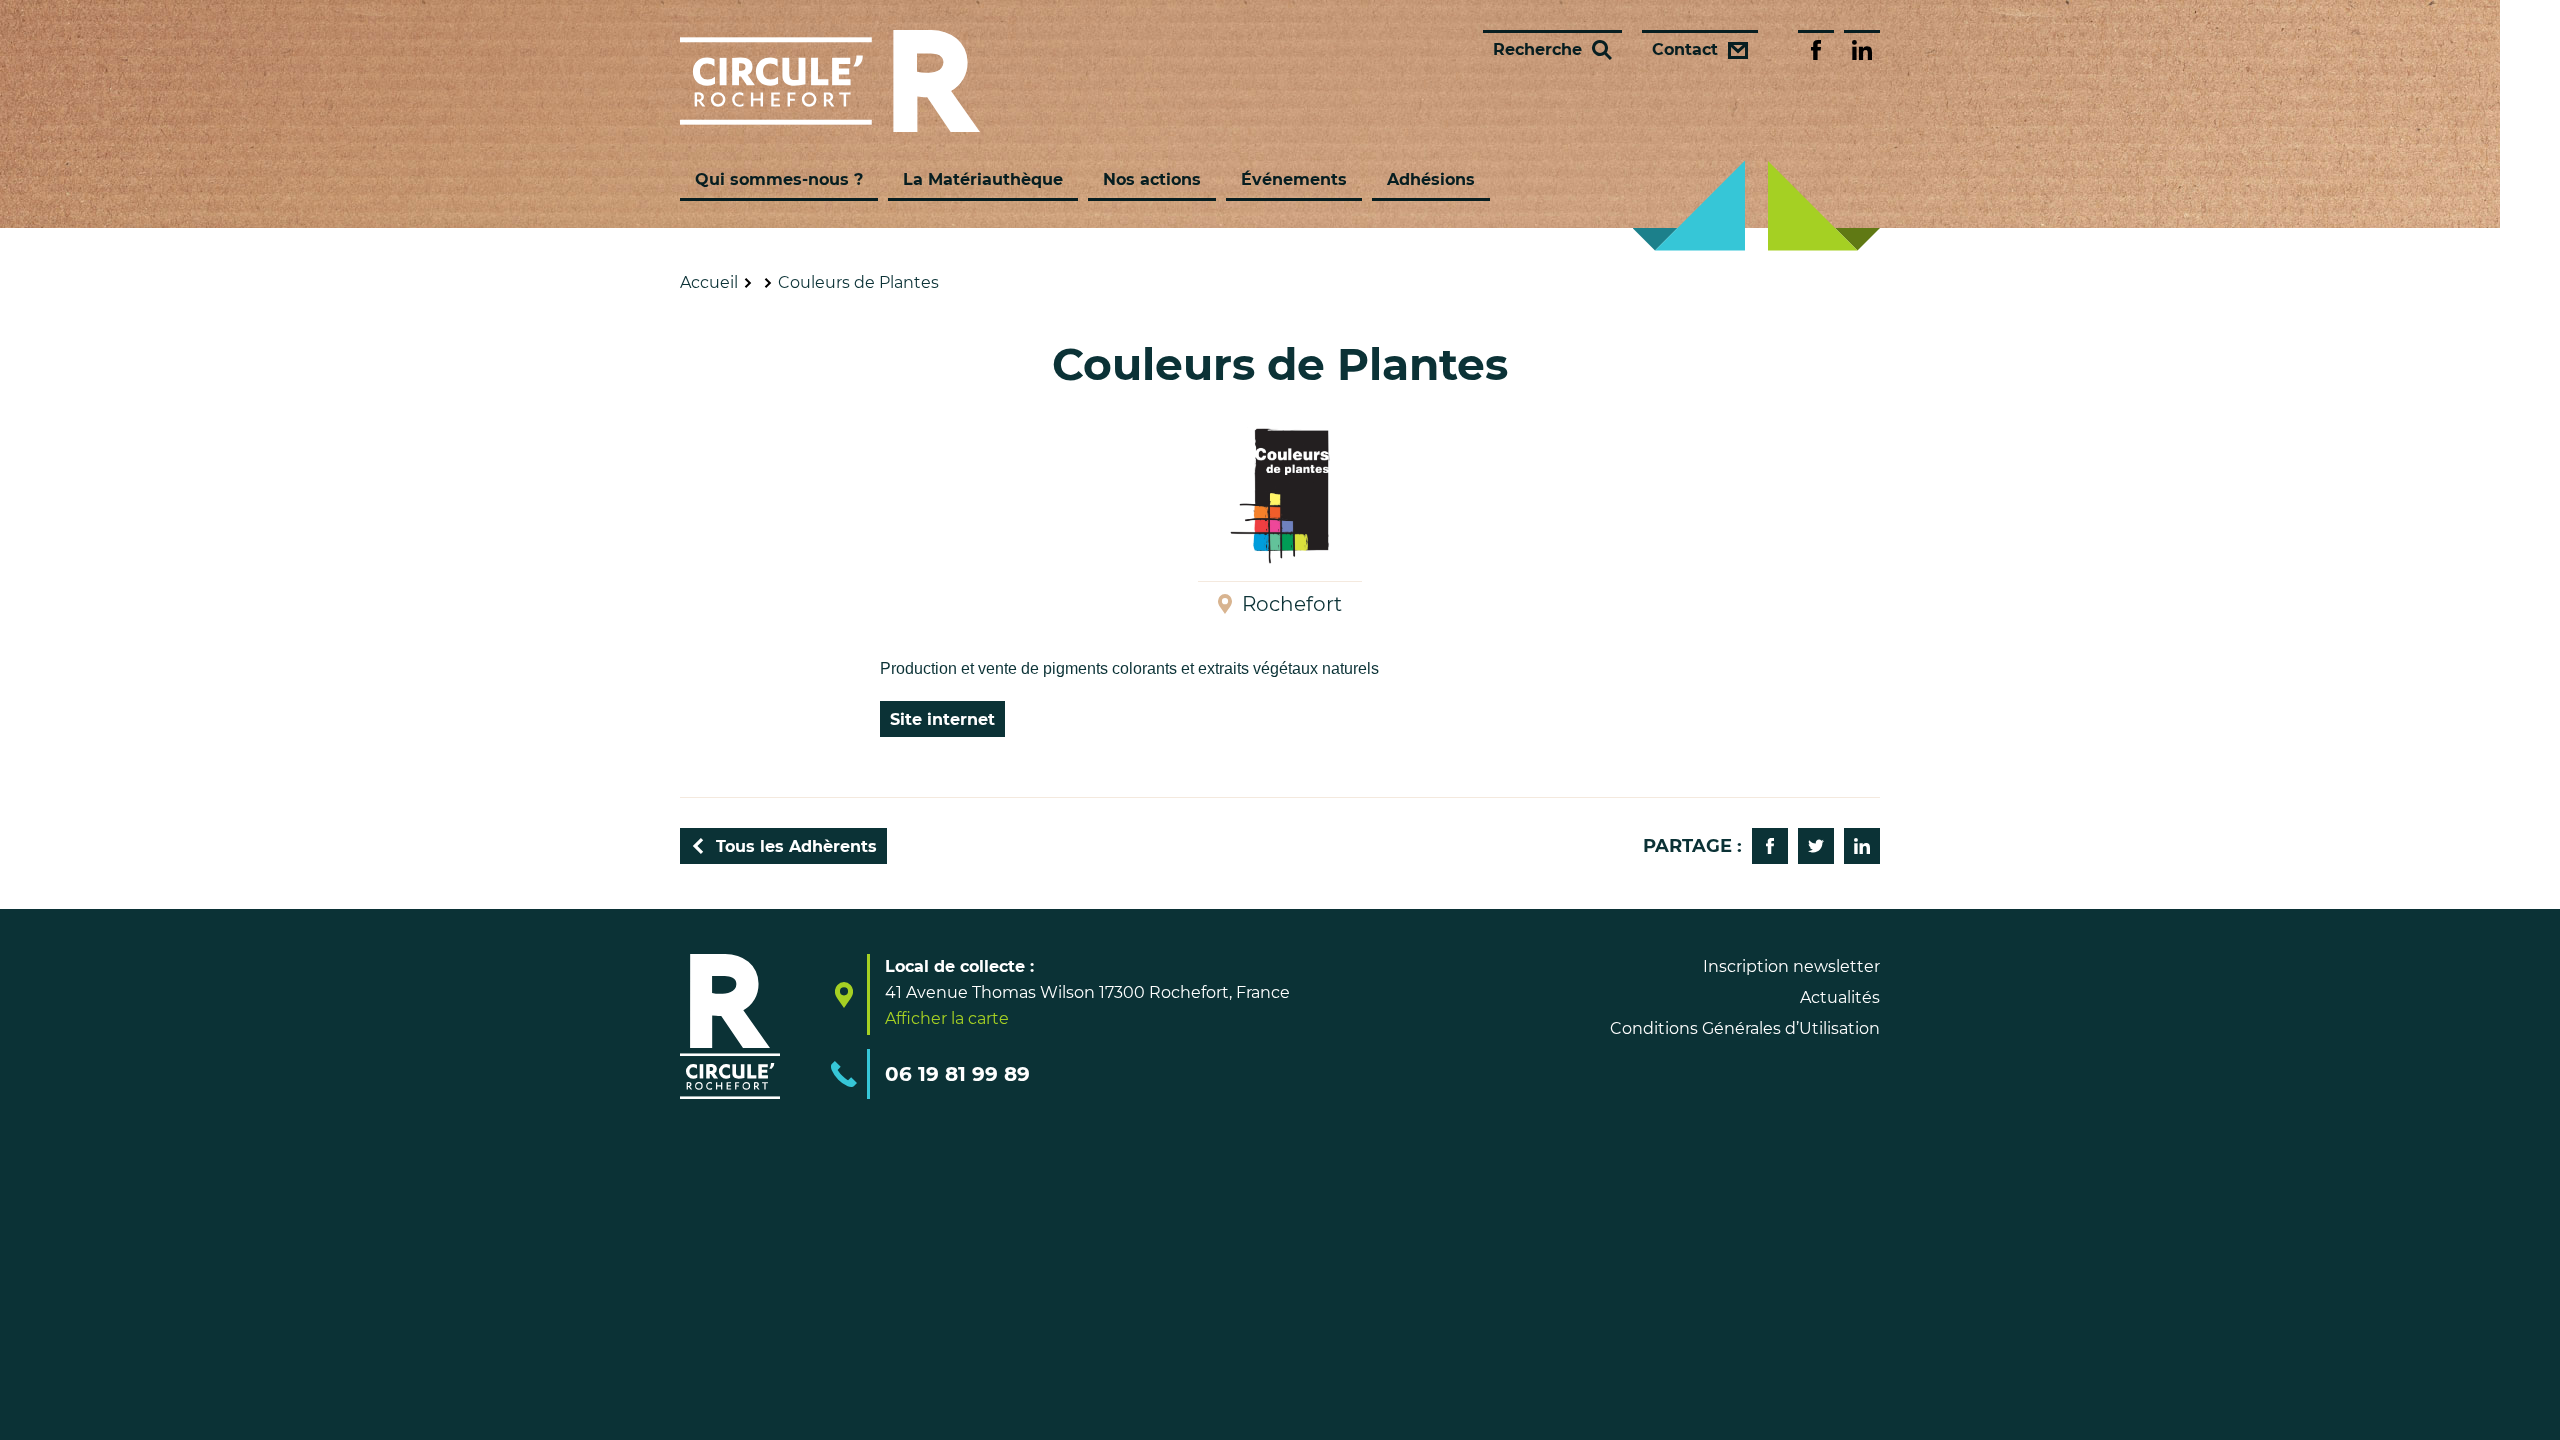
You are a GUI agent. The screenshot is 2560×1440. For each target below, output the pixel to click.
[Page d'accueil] (830, 81)
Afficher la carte (947, 1019)
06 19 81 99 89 (957, 1074)
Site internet (942, 719)
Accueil (709, 282)
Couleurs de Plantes (858, 282)
